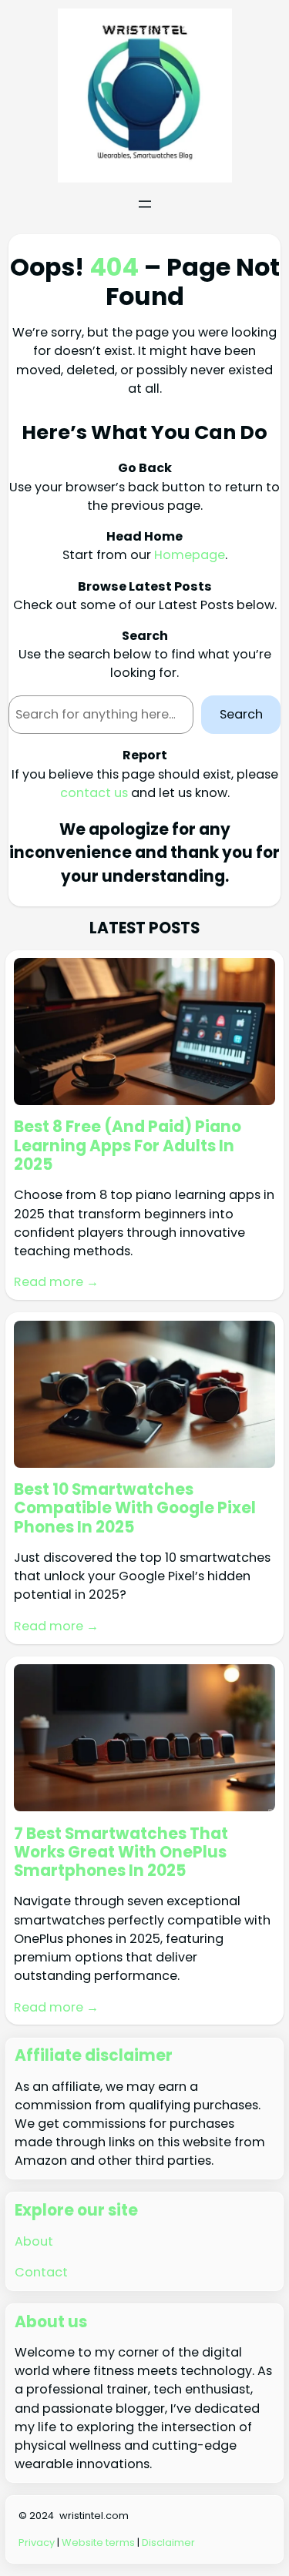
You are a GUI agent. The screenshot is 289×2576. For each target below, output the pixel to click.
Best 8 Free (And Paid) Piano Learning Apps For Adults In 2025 (128, 1146)
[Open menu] (145, 204)
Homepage (190, 555)
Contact (41, 2272)
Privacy (37, 2543)
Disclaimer (168, 2543)
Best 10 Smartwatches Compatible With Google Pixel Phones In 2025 (135, 1508)
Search (241, 714)
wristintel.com (94, 2516)
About (34, 2241)
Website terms (98, 2543)
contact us (94, 793)
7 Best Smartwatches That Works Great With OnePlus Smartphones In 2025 (121, 1852)
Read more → (56, 1282)
